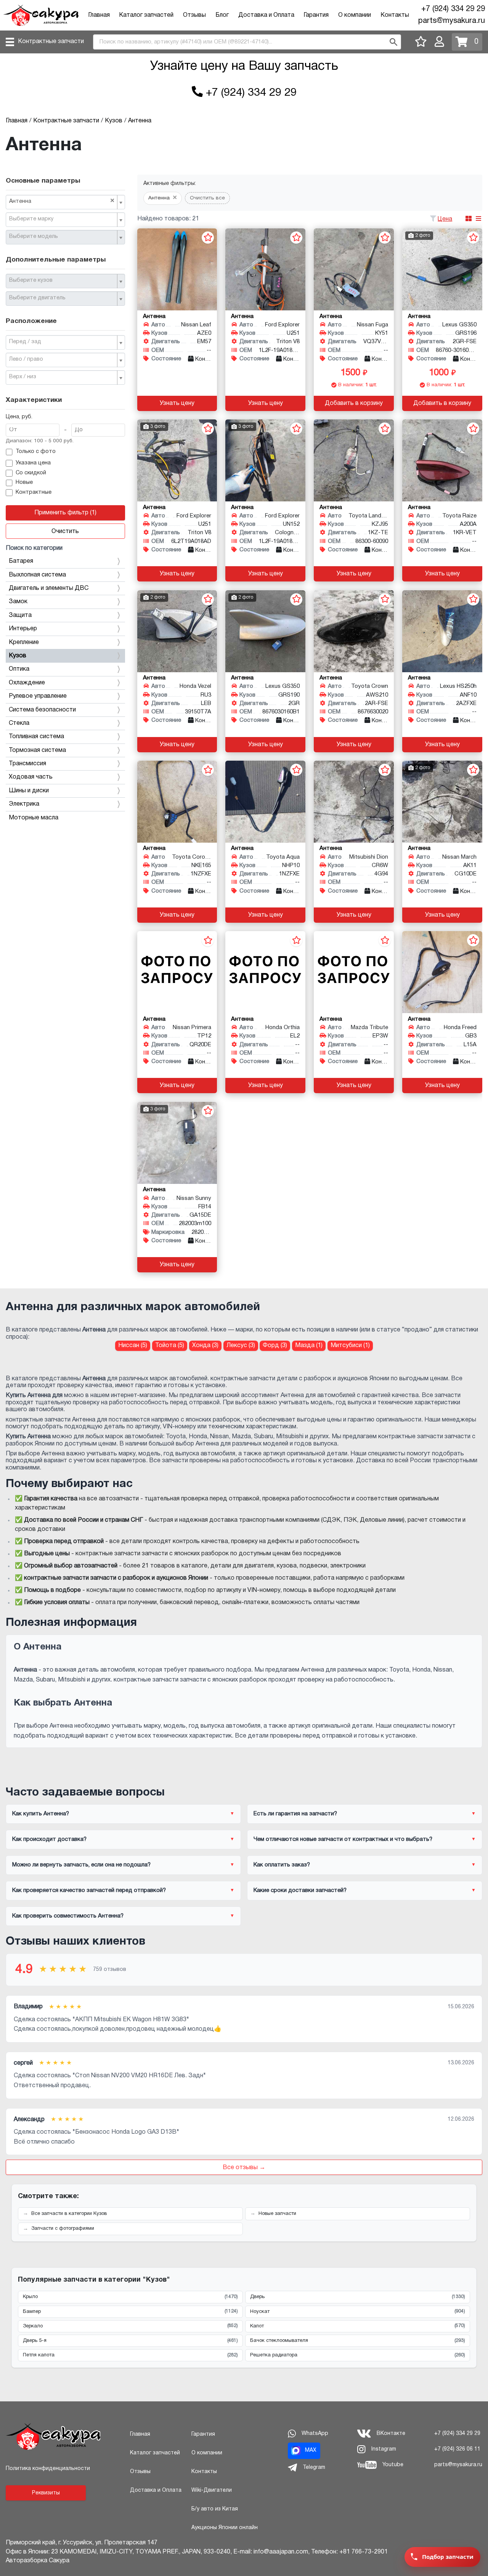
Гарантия (316, 15)
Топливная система (36, 737)
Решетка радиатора (358, 2355)
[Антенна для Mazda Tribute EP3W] (354, 972)
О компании (355, 15)
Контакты (395, 15)
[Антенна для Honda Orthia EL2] (265, 972)
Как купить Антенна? (41, 1814)
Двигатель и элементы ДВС (49, 588)
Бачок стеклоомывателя (358, 2341)
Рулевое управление (38, 696)
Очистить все (207, 198)
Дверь (358, 2297)
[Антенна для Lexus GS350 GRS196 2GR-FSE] (442, 269)
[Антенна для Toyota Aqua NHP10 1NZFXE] (265, 802)
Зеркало (130, 2326)
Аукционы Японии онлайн (225, 2528)
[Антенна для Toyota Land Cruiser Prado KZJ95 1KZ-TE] (354, 460)
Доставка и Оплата (266, 15)
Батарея (21, 561)
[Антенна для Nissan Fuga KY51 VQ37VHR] (354, 269)
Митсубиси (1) (350, 1346)
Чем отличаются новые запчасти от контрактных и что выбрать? (343, 1839)
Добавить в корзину (354, 403)
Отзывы (194, 15)
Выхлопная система (37, 575)
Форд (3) (275, 1346)
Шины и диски (29, 791)
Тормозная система (37, 750)
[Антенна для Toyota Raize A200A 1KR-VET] (442, 460)
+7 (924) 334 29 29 (453, 9)
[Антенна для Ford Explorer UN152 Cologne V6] (265, 460)
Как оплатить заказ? (282, 1865)
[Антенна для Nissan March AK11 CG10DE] (442, 802)
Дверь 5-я (130, 2341)
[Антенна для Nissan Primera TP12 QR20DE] (177, 972)
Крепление (24, 642)
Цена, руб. (19, 417)
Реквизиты (46, 2493)
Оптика (19, 669)
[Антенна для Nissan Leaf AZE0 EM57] (177, 269)
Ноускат (358, 2311)
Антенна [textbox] (62, 201)
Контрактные (34, 492)
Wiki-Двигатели (212, 2490)
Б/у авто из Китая (215, 2509)
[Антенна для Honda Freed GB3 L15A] (442, 972)
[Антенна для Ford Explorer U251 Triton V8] (265, 269)
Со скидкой (31, 473)
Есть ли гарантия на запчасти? (295, 1814)
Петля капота (130, 2355)
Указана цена (33, 463)
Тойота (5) (170, 1346)
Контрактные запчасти (51, 42)
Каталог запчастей (146, 15)
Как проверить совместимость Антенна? (68, 1916)
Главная (99, 15)
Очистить (65, 532)
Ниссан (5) (133, 1346)
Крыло (130, 2297)
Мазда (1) (309, 1346)
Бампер (130, 2311)
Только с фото (36, 452)
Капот (358, 2326)
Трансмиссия (27, 764)
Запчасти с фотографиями (63, 2229)
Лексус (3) (241, 1346)
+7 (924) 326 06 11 (457, 2449)
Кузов (18, 656)
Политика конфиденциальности (48, 2469)
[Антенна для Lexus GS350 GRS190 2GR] (265, 631)
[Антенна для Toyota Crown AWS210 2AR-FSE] (354, 631)
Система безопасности (42, 710)
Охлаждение (27, 683)
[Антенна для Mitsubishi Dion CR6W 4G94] (354, 802)
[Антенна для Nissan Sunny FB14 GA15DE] (177, 1143)
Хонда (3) (205, 1346)
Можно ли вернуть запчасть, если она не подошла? (81, 1865)
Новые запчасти (277, 2214)
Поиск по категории (34, 548)
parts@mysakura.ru (452, 21)
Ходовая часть (31, 777)
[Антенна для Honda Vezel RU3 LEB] (177, 631)
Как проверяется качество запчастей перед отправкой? (89, 1890)
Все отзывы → (244, 2168)
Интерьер (23, 629)
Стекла (19, 723)
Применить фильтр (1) (65, 513)
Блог (222, 15)
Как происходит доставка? (49, 1839)
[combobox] (65, 202)
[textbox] (62, 219)
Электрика (24, 804)
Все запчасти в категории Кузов (69, 2214)
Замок (18, 602)
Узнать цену (177, 403)
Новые (24, 483)
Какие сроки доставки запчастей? (300, 1890)
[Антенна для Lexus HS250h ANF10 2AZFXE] (442, 631)
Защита (20, 615)
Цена (445, 219)
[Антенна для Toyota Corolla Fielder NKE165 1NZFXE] (177, 802)
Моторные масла (34, 818)
